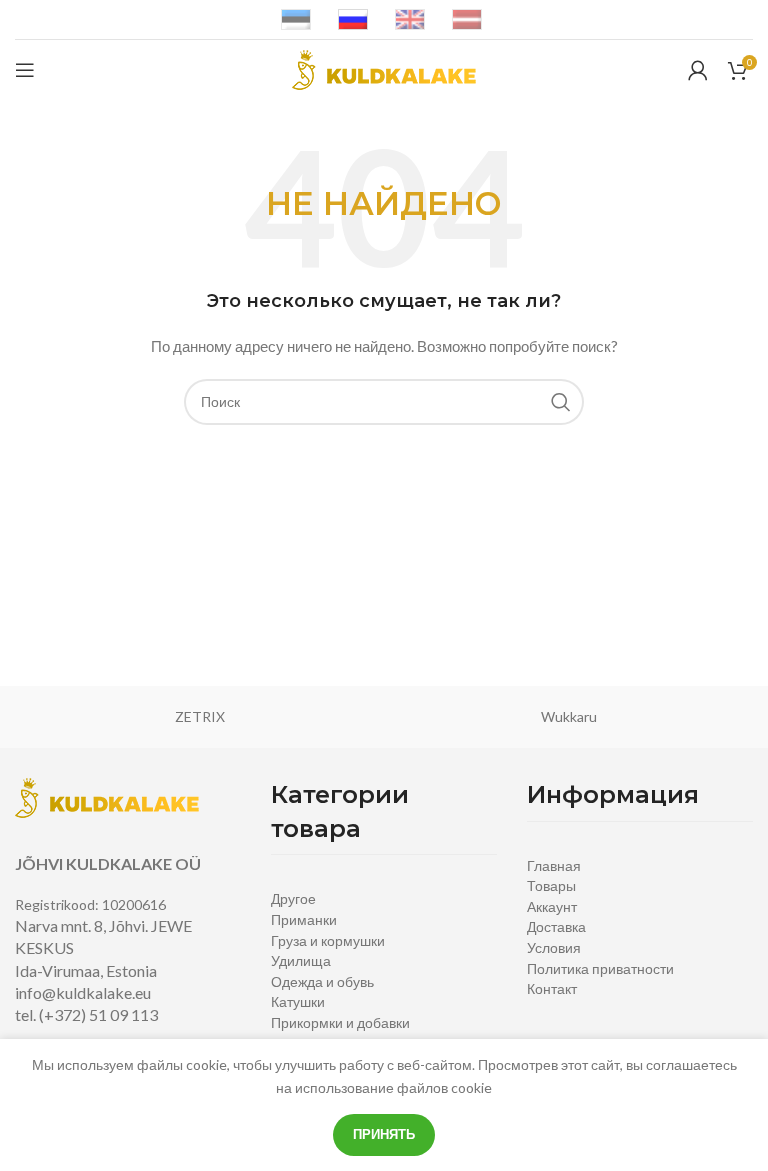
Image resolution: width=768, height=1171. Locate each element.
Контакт (552, 988)
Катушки (298, 1001)
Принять (384, 1134)
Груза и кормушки (328, 940)
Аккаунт (552, 906)
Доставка (556, 926)
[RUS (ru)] (353, 18)
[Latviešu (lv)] (467, 18)
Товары (551, 885)
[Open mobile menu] (25, 70)
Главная (554, 865)
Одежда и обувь (322, 981)
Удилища (301, 960)
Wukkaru (569, 716)
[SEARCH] (561, 402)
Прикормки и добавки (340, 1022)
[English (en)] (410, 18)
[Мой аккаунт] (698, 70)
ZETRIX (200, 716)
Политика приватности (600, 968)
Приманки (304, 919)
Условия (554, 947)
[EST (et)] (296, 18)
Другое (293, 898)
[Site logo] (384, 68)
